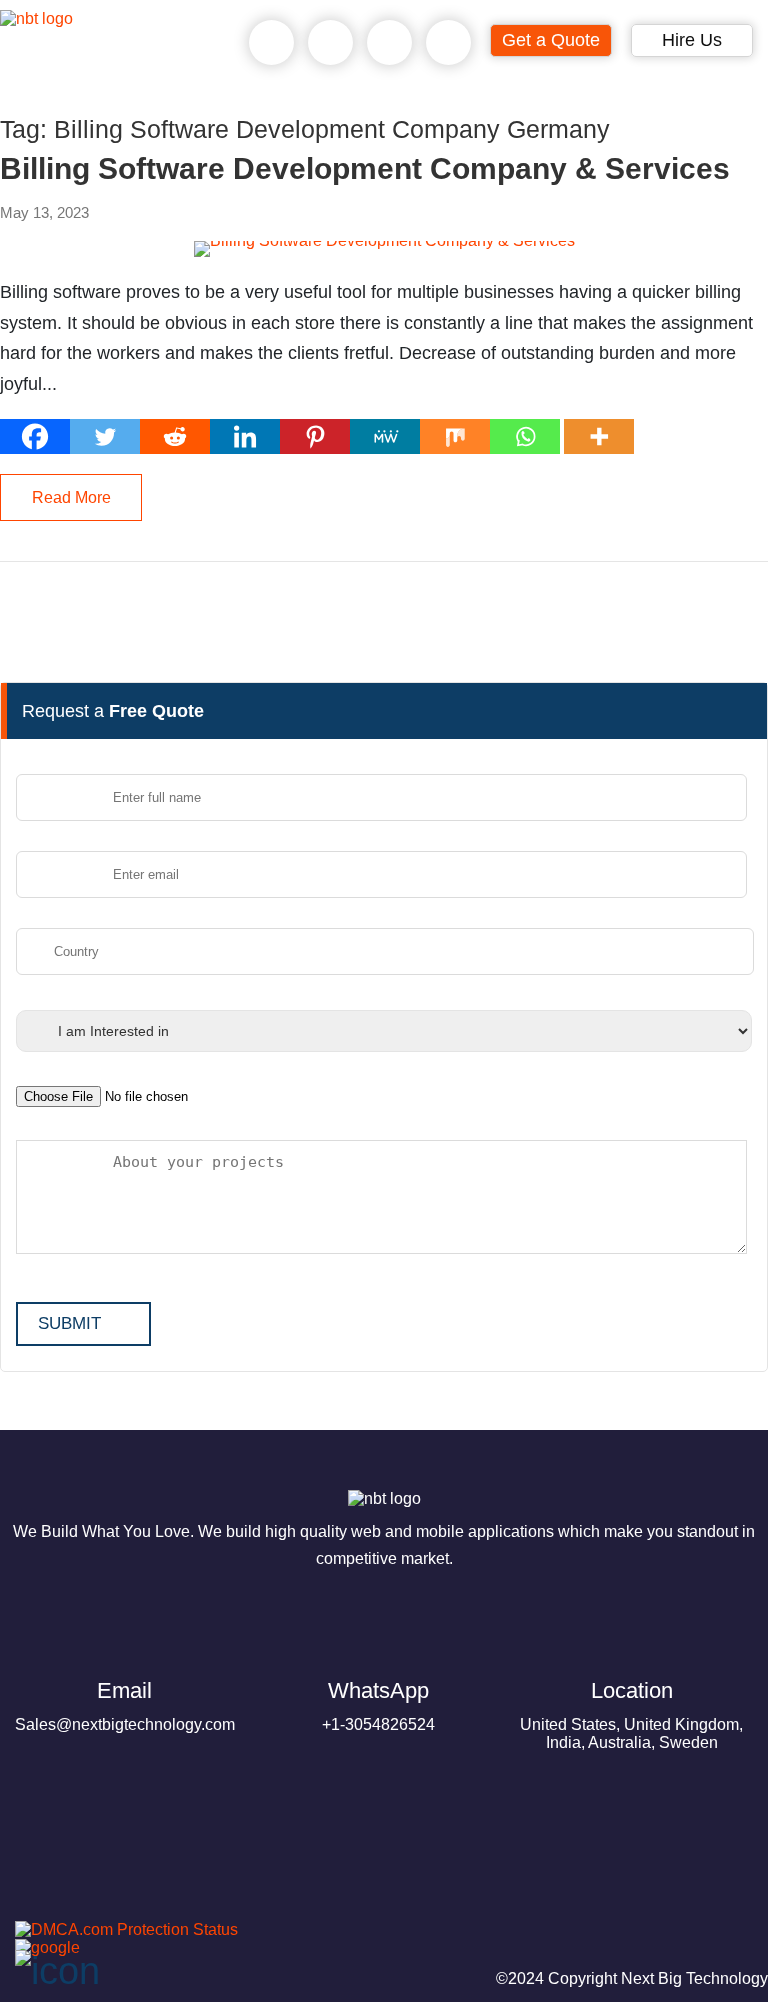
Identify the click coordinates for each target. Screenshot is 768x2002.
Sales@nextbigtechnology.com (125, 1705)
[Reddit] (175, 436)
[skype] (390, 43)
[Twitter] (105, 436)
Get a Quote (551, 40)
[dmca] (119, 1929)
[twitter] (120, 1906)
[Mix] (455, 436)
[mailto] (449, 43)
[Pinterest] (315, 436)
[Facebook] (35, 436)
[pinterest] (24, 1906)
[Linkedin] (245, 436)
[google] (40, 1947)
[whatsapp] (331, 43)
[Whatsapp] (525, 436)
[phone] (272, 43)
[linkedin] (168, 1906)
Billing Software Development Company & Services (365, 169)
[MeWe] (385, 436)
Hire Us (692, 40)
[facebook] (72, 1906)
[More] (599, 436)
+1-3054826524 (378, 1705)
